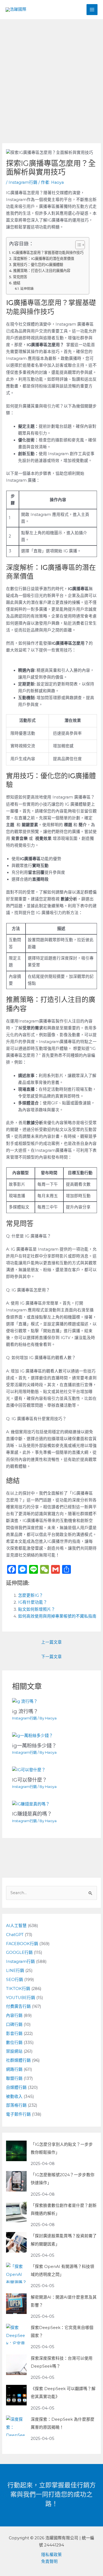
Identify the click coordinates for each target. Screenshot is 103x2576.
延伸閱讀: (27, 289)
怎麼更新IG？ (31, 1595)
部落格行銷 (16, 2105)
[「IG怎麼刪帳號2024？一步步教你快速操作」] (16, 2181)
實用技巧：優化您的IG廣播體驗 (38, 265)
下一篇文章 (51, 1657)
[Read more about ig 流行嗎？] (25, 1701)
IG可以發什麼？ (30, 1780)
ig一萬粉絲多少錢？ (34, 1746)
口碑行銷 (14, 2024)
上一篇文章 (51, 1642)
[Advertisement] (51, 73)
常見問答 (20, 277)
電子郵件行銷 (18, 2114)
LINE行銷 (15, 1971)
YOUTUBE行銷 (21, 1998)
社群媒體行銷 (18, 2060)
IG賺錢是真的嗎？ (32, 1814)
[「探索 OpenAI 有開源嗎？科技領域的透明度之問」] (16, 2273)
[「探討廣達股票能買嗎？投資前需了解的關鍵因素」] (16, 2242)
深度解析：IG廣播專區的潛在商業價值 (44, 259)
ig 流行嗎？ (25, 1711)
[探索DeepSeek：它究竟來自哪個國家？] (16, 2334)
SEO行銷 (15, 1980)
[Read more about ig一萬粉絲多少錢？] (33, 1735)
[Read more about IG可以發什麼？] (29, 1770)
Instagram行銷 (23, 182)
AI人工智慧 (16, 1926)
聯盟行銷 (14, 2078)
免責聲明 (49, 2561)
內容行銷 (14, 2015)
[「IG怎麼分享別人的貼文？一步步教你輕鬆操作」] (16, 2151)
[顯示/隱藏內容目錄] (77, 245)
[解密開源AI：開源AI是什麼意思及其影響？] (16, 2304)
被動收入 (14, 2097)
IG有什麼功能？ (33, 1602)
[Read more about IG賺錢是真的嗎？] (31, 1804)
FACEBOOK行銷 (22, 1944)
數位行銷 (14, 2043)
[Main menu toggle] (92, 10)
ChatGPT (15, 1935)
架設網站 (14, 2051)
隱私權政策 (51, 2555)
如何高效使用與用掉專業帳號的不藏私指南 (57, 1616)
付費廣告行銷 (18, 2006)
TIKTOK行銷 (18, 1989)
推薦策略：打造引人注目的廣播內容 (42, 271)
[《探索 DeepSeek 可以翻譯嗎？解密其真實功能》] (16, 2395)
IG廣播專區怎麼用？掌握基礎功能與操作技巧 (48, 252)
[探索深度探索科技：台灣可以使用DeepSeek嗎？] (16, 2365)
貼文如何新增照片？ (37, 1609)
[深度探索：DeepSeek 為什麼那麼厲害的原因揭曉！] (16, 2426)
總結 (17, 283)
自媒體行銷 (16, 2087)
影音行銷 (14, 2034)
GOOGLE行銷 (19, 1952)
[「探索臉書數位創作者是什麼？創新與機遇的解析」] (16, 2212)
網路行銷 (14, 2069)
